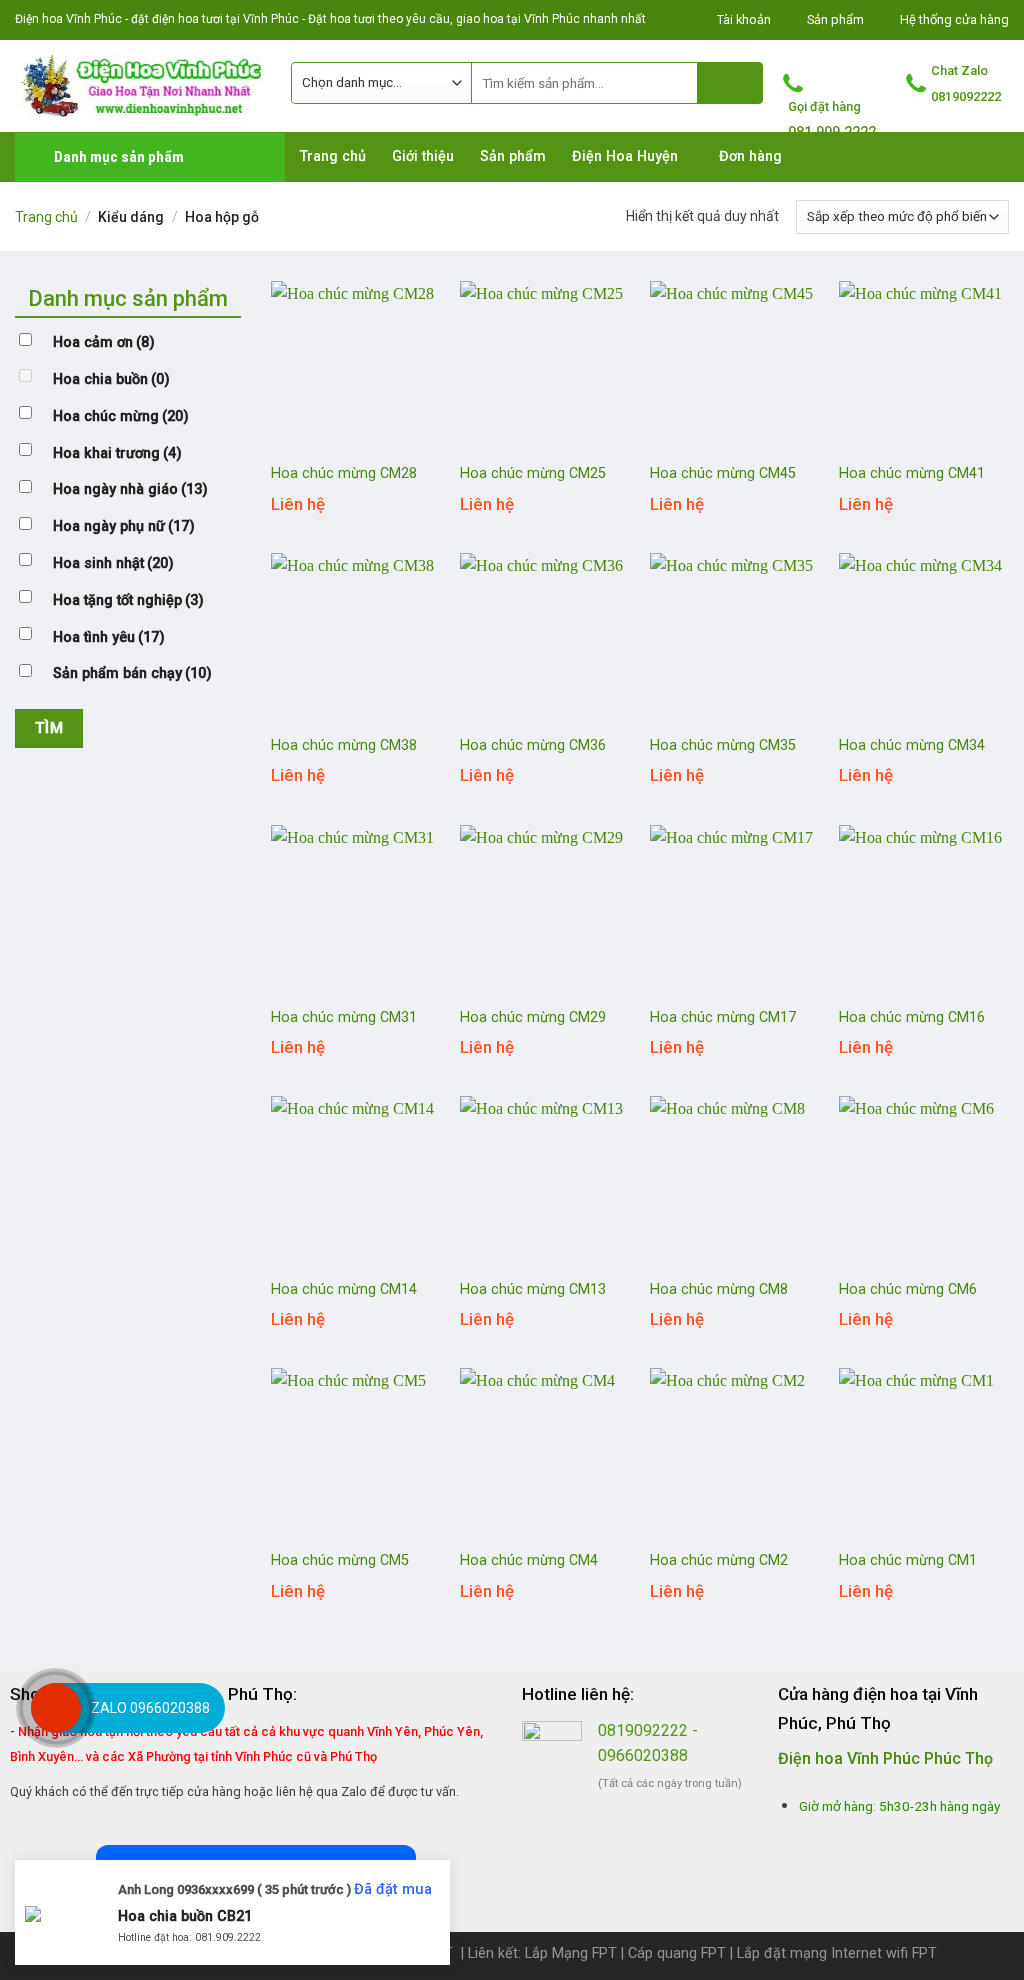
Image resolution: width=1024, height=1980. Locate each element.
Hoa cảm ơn (104, 342)
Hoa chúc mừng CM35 (723, 745)
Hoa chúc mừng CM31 (344, 1017)
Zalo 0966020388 (150, 1708)
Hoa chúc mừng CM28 (344, 473)
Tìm (49, 728)
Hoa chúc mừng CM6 (908, 1289)
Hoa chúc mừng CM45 (723, 473)
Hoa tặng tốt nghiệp (128, 600)
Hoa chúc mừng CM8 (719, 1289)
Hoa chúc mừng (121, 416)
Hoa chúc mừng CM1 (908, 1560)
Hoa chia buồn (111, 379)
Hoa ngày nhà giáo (130, 489)
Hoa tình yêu (109, 637)
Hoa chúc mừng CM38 (344, 745)
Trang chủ (46, 217)
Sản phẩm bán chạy (132, 673)
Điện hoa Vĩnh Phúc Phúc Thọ (885, 1758)
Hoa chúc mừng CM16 (912, 1017)
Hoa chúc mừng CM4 (529, 1560)
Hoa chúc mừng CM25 (533, 473)
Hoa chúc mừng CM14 (344, 1289)
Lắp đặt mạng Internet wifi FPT (837, 1953)
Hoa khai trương (117, 453)
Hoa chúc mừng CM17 (723, 1017)
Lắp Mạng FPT (571, 1953)
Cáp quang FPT (677, 1953)
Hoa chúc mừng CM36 (533, 745)
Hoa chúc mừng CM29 (533, 1017)
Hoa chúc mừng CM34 (912, 745)
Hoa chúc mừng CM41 (912, 473)
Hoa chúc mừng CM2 (719, 1560)
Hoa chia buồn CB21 (185, 1916)
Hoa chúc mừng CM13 (533, 1289)
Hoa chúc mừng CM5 (340, 1560)
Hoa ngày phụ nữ (124, 526)
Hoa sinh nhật (113, 563)
